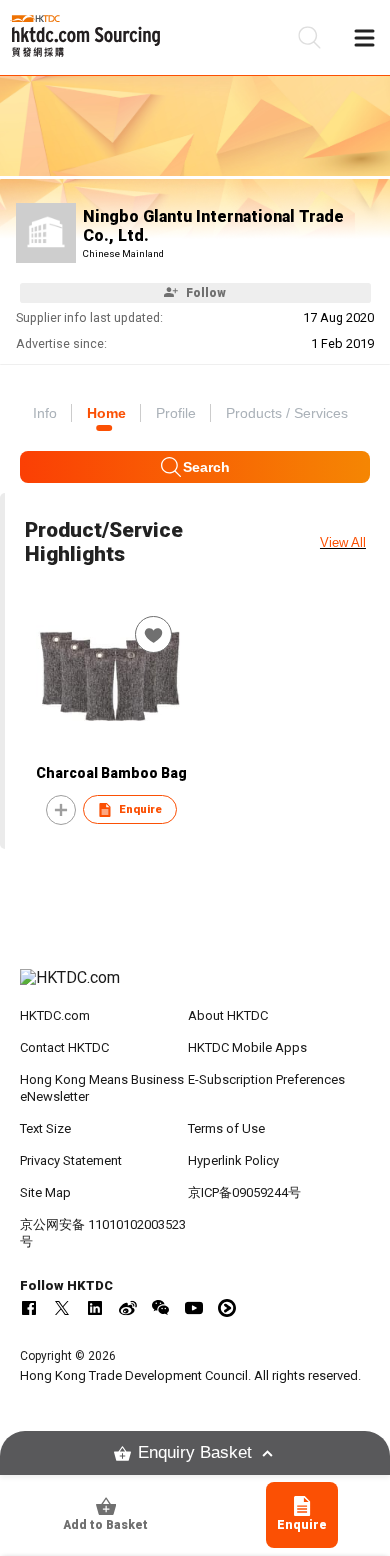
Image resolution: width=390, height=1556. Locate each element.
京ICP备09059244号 (244, 1192)
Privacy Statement (71, 1160)
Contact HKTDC (64, 1047)
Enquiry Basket (195, 1452)
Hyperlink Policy (233, 1160)
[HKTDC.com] (195, 988)
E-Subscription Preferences (266, 1079)
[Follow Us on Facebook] (29, 1308)
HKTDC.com (55, 1015)
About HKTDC (228, 1015)
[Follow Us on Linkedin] (95, 1308)
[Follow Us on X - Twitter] (62, 1308)
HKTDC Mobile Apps (247, 1047)
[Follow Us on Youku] (227, 1308)
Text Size (45, 1128)
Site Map (45, 1192)
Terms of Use (226, 1128)
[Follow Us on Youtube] (194, 1308)
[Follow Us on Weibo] (128, 1308)
